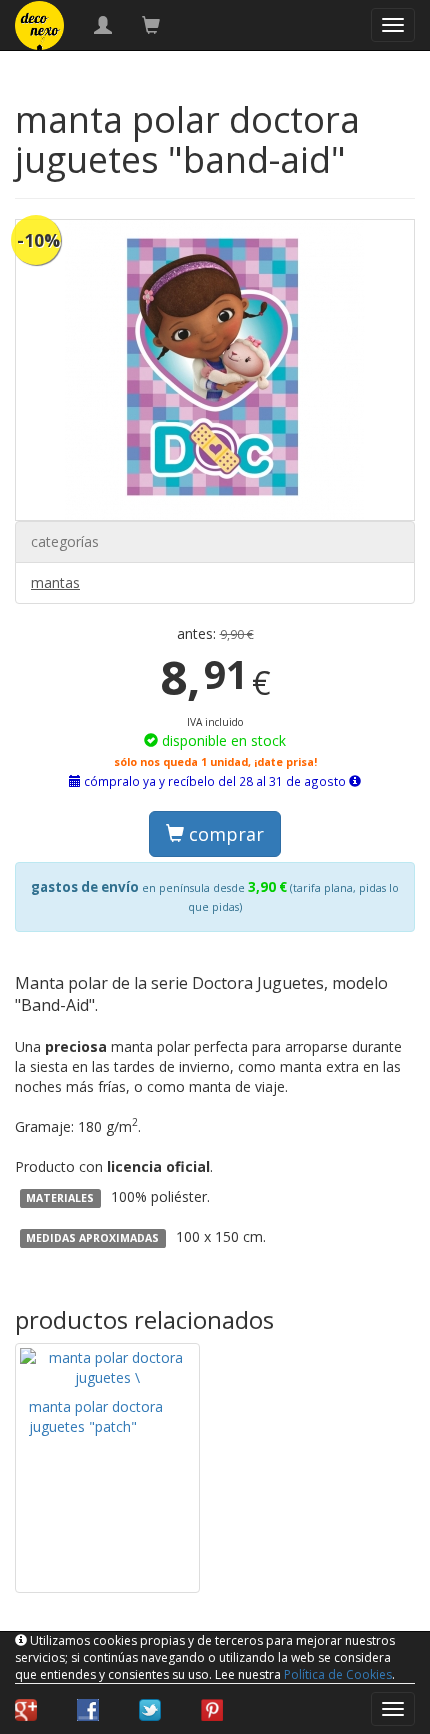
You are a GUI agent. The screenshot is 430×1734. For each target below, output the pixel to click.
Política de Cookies (338, 1674)
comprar (224, 834)
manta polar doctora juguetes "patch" (96, 1416)
